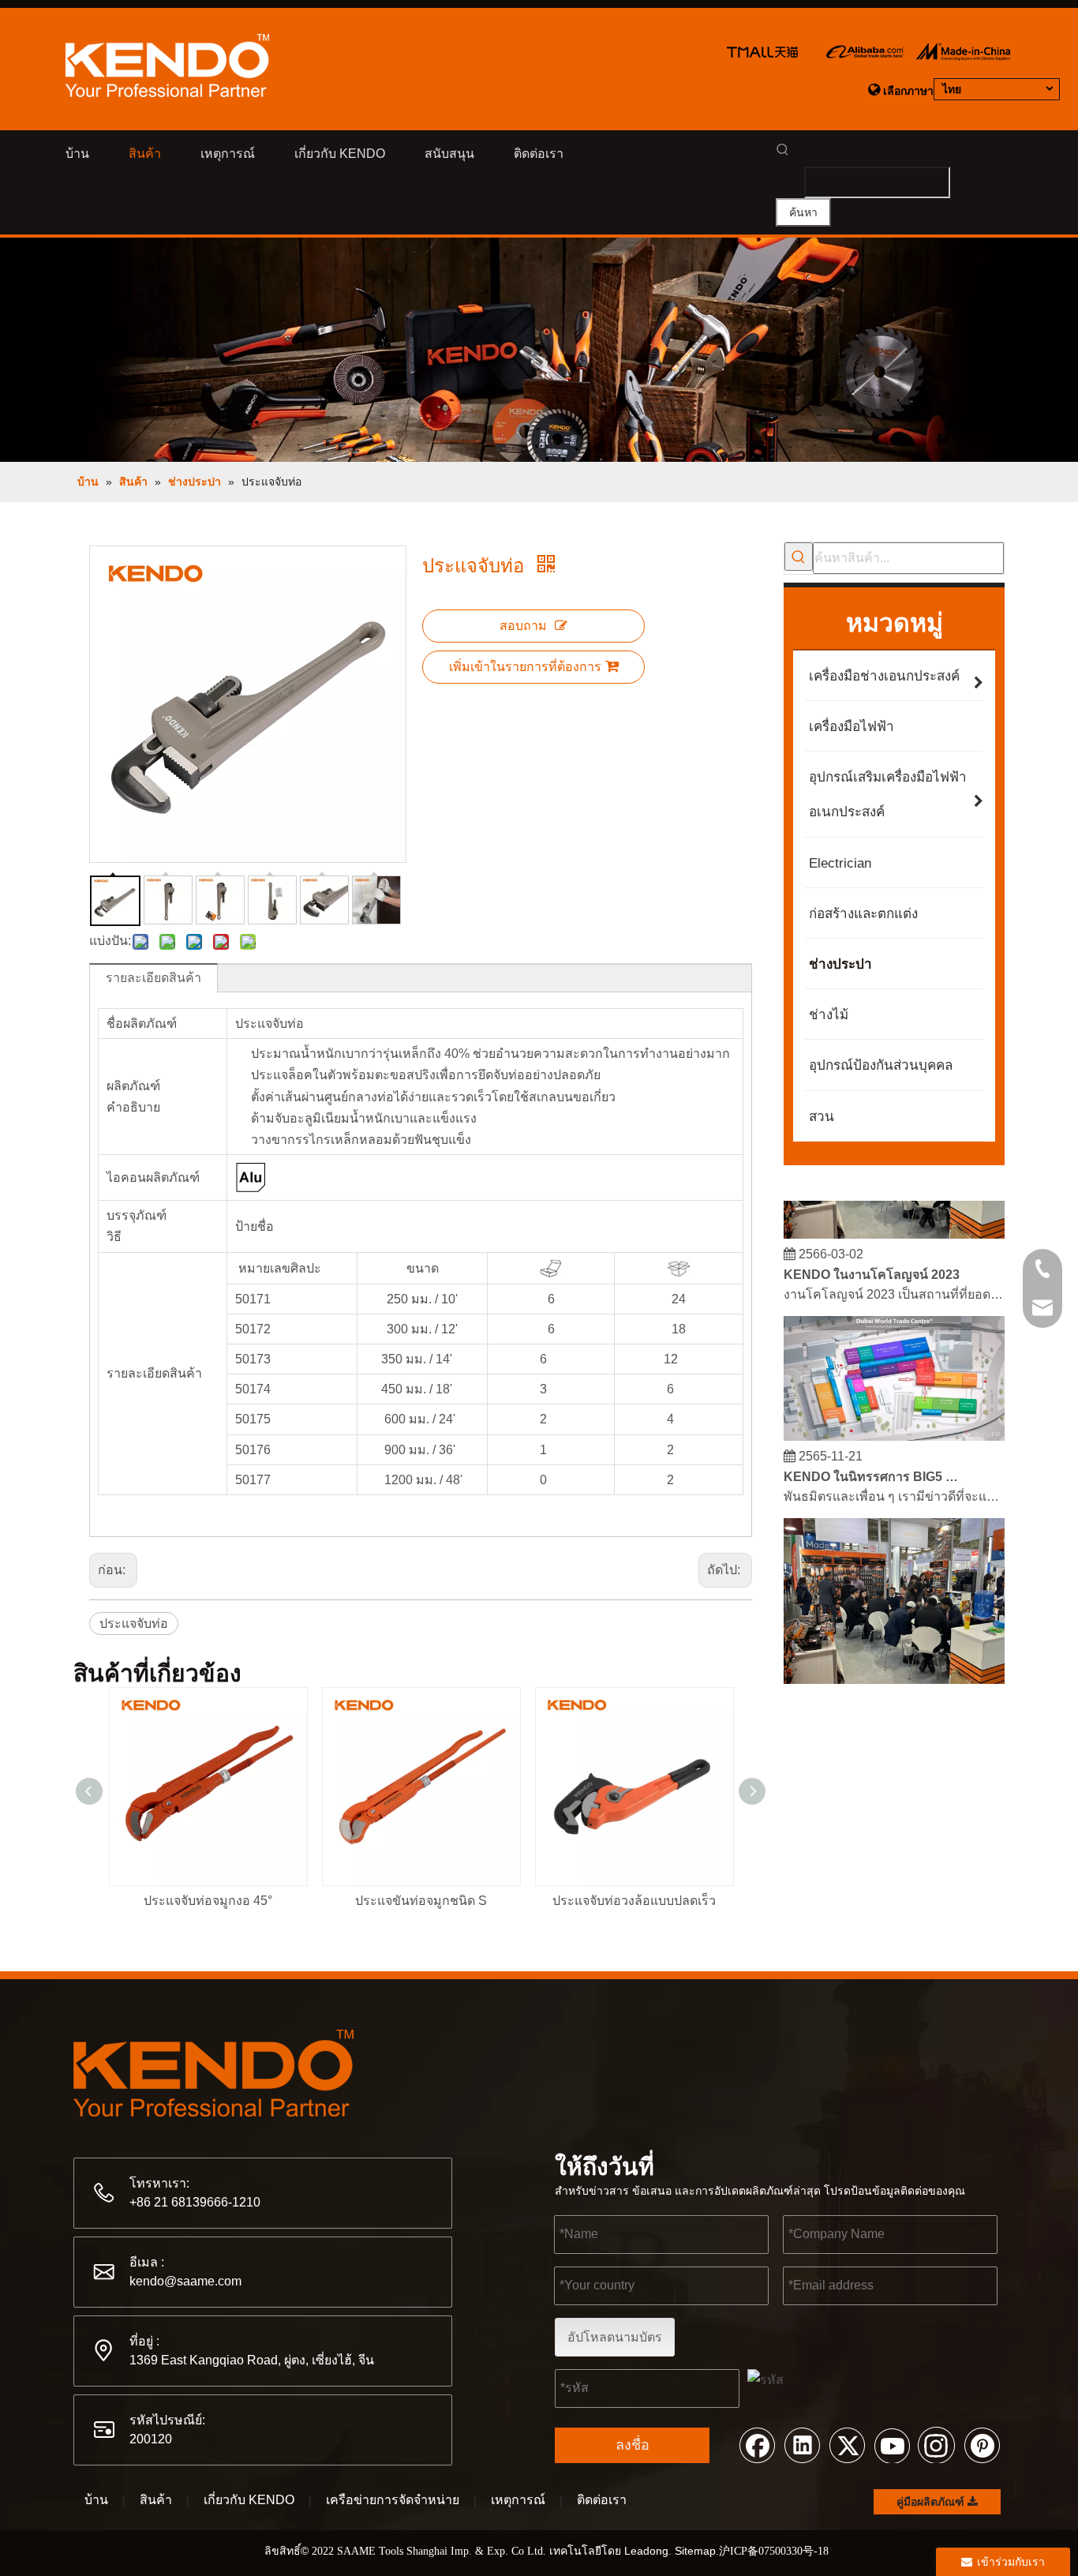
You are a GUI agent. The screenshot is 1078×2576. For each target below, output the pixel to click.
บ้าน (96, 2500)
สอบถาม (523, 626)
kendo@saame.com (185, 2281)
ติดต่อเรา (602, 2500)
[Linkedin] (802, 2444)
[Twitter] (847, 2444)
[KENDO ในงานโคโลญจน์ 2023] (894, 1224)
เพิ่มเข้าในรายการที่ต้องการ (525, 667)
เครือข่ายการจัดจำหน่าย (393, 2500)
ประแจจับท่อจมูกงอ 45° (208, 1901)
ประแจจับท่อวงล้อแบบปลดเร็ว (634, 1901)
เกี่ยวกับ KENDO (249, 2500)
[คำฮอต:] (799, 557)
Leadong (646, 2551)
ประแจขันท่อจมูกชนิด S (421, 1901)
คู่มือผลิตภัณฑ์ (932, 2502)
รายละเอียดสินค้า (153, 978)
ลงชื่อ (633, 2445)
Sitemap (695, 2551)
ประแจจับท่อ (134, 1624)
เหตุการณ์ (518, 2500)
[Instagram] (937, 2444)
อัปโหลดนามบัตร (615, 2337)
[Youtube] (892, 2444)
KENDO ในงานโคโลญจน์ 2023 (872, 1264)
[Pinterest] (982, 2444)
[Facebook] (757, 2444)
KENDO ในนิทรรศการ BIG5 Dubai (873, 1466)
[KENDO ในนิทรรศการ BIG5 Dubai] (894, 1426)
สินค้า (156, 2500)
